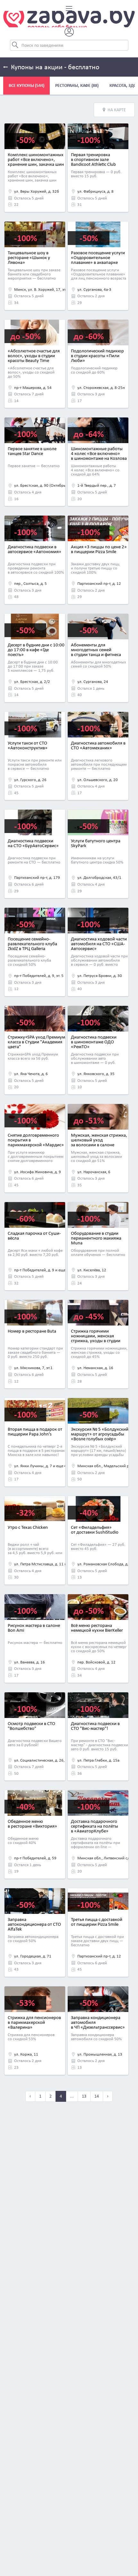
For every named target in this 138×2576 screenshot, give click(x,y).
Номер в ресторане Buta (32, 1331)
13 (84, 2096)
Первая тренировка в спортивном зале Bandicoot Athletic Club (93, 159)
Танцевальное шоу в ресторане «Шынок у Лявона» (29, 257)
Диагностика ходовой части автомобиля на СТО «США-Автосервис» (99, 944)
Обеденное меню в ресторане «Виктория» (32, 1824)
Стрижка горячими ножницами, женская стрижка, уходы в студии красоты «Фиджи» (96, 1338)
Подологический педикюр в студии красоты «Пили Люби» (97, 356)
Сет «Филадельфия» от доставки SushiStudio (95, 1530)
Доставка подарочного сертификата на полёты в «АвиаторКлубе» (95, 1826)
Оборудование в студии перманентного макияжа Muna (96, 1238)
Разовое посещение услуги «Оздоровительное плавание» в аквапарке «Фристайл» (98, 260)
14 (97, 2096)
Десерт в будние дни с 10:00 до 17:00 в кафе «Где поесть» (36, 650)
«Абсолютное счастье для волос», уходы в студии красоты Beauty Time (34, 356)
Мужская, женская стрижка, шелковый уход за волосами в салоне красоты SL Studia (99, 1142)
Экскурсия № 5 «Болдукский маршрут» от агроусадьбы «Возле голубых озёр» (100, 1434)
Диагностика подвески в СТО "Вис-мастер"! (95, 1726)
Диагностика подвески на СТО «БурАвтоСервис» (33, 843)
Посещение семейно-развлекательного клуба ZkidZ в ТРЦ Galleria (32, 944)
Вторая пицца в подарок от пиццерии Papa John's (35, 1431)
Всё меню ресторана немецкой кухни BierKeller (97, 1628)
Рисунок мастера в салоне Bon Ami (34, 1628)
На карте (117, 110)
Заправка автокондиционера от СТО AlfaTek (34, 1924)
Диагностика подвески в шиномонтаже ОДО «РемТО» (94, 1042)
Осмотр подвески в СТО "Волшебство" (31, 1726)
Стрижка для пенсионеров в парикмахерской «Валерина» (34, 2022)
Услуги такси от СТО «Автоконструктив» (28, 745)
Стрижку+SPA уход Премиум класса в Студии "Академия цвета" (36, 1042)
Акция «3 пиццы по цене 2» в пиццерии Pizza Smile (99, 549)
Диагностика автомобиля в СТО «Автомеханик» (98, 745)
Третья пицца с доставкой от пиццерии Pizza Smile (97, 1922)
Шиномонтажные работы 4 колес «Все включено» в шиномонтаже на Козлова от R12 (99, 456)
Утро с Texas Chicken (28, 1527)
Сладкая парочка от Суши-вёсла (34, 1236)
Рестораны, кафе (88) (77, 85)
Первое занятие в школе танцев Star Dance (32, 451)
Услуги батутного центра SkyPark (96, 843)
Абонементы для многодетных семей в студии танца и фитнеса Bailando (96, 652)
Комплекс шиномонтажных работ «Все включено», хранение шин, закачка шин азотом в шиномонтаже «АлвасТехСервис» (36, 164)
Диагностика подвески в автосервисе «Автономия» (34, 549)
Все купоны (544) (26, 85)
